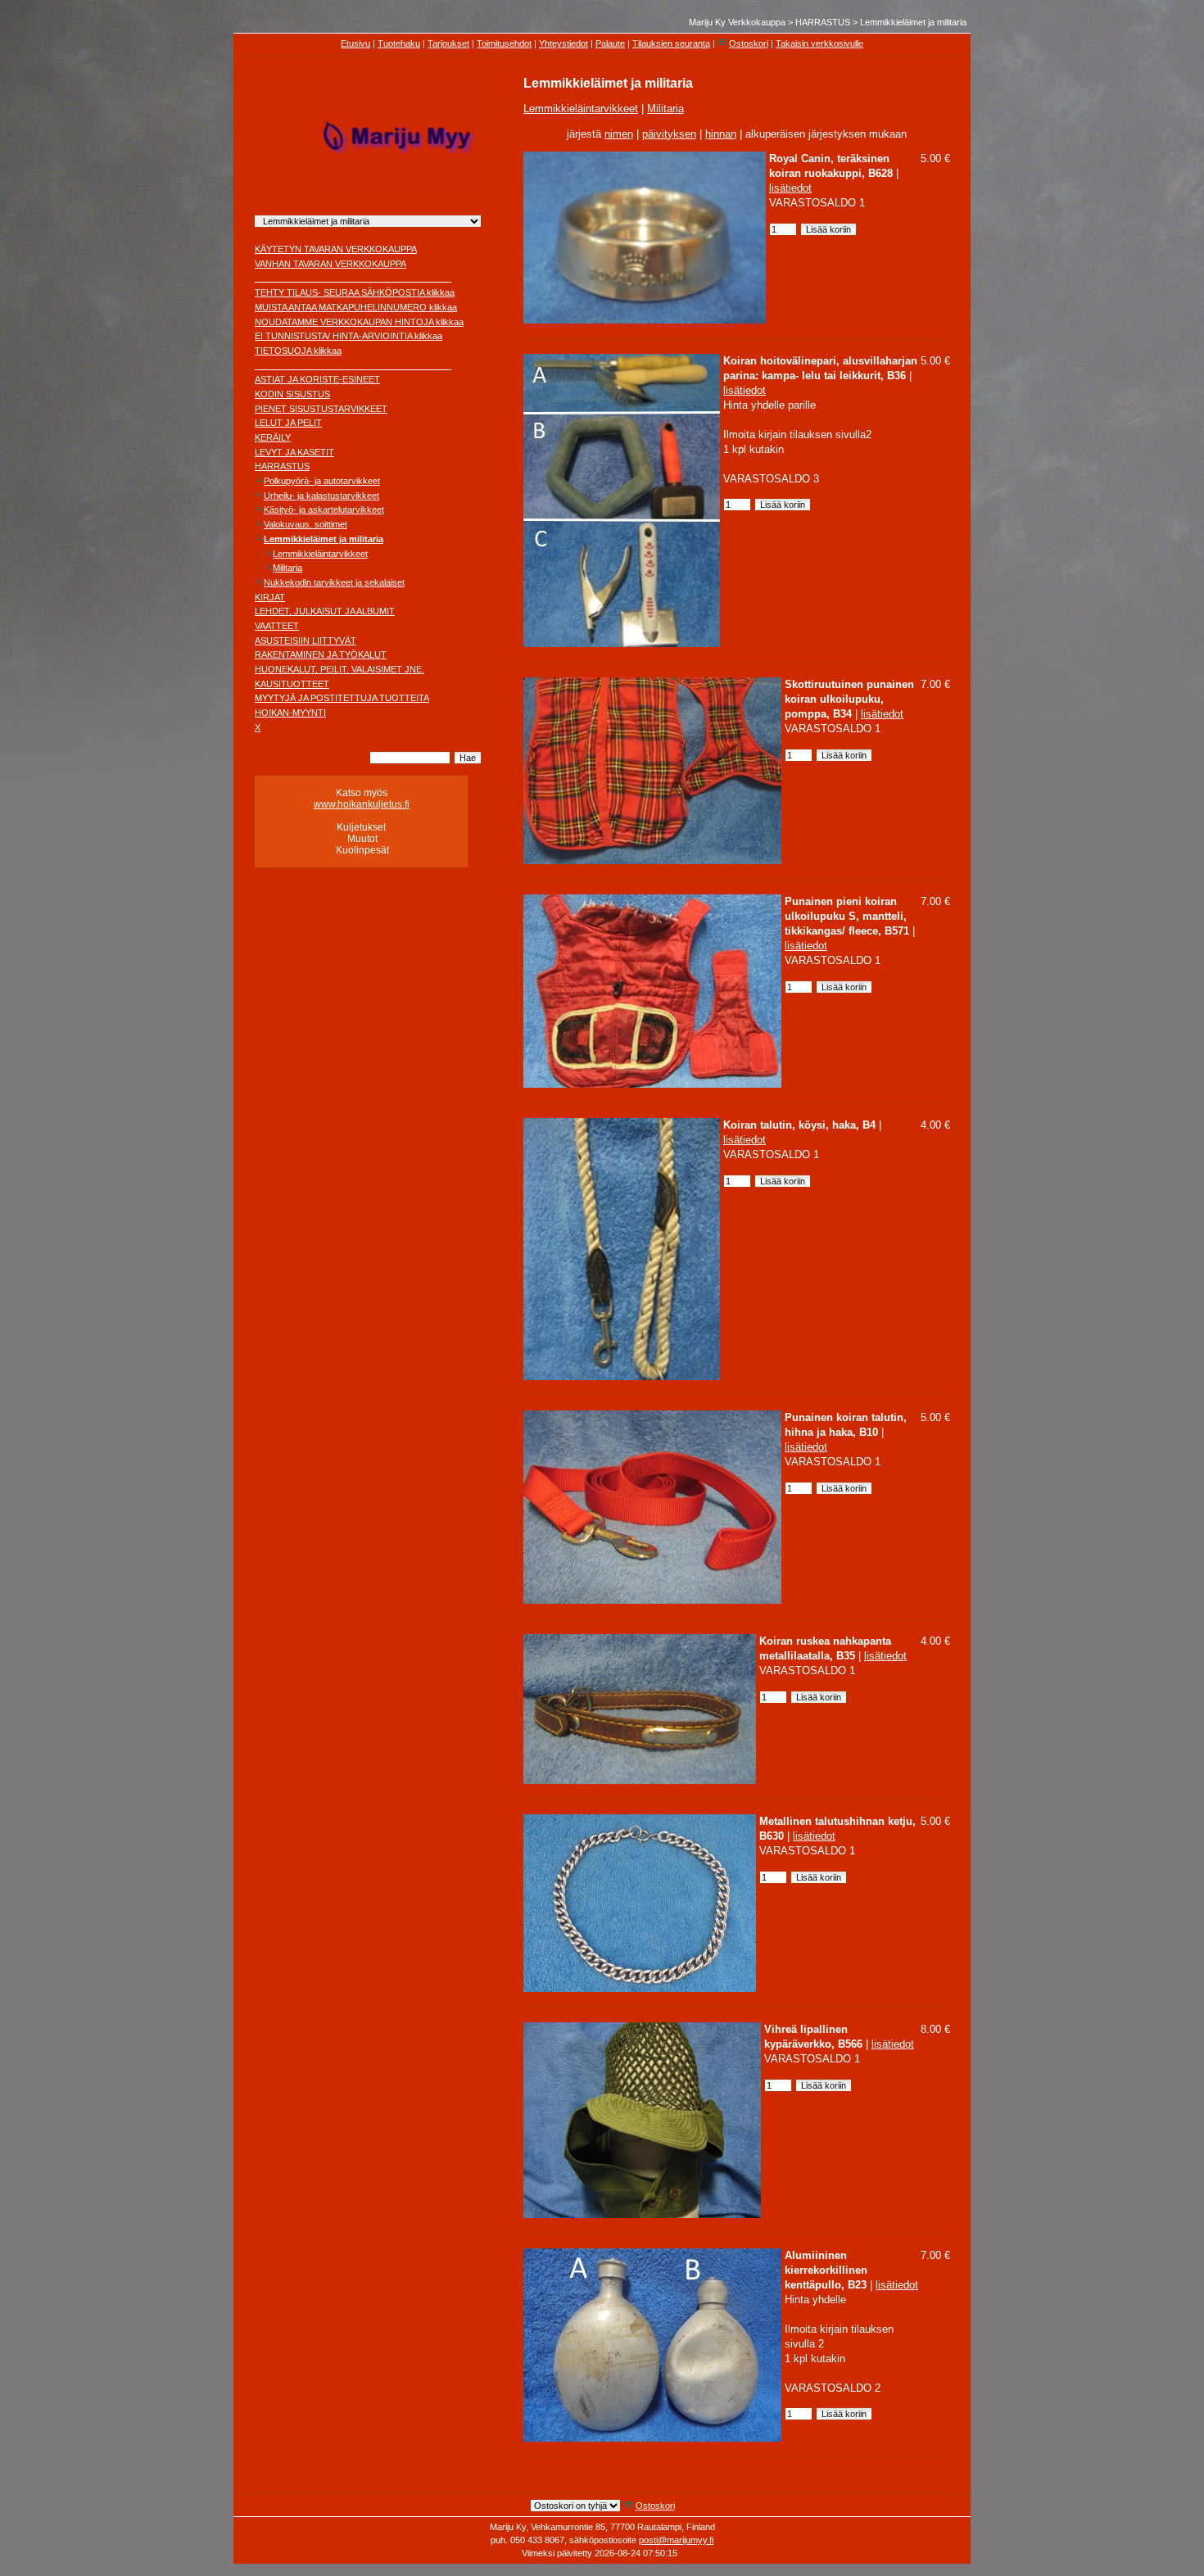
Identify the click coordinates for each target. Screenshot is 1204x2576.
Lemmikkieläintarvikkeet (320, 554)
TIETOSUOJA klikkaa (298, 351)
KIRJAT (270, 597)
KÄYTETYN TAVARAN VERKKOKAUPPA (336, 249)
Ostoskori (749, 43)
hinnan (721, 134)
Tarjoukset (448, 43)
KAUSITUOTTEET (292, 684)
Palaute (610, 43)
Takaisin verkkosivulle (819, 43)
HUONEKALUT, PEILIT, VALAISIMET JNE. (339, 669)
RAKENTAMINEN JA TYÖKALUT (321, 654)
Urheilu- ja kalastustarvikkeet (321, 496)
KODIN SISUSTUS (292, 394)
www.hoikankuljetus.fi (362, 804)
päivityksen (669, 134)
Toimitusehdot (504, 43)
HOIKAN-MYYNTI (290, 713)
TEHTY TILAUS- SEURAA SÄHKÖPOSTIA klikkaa (355, 292)
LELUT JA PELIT (288, 423)
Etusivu (355, 43)
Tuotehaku (399, 43)
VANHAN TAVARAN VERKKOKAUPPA (330, 264)
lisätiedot (790, 188)
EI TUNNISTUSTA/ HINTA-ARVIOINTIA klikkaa (349, 336)
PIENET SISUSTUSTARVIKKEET (321, 409)
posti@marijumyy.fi (676, 2540)
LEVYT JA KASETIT (294, 452)
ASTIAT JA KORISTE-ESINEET (317, 379)
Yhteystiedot (564, 43)
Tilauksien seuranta (671, 43)
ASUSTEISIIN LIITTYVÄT (306, 641)
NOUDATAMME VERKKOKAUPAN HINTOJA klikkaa (359, 322)
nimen (619, 134)
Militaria (287, 568)
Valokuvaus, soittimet (306, 524)
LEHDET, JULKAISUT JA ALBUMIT (325, 611)
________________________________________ (353, 278)
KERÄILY (273, 437)
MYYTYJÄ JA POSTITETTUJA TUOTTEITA (342, 698)
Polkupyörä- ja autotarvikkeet (322, 481)
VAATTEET (277, 626)
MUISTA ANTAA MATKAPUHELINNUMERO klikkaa (356, 307)
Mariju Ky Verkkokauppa (737, 22)
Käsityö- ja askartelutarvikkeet (324, 509)
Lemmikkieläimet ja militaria (913, 22)
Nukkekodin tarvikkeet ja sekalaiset (334, 582)
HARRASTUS (823, 22)
